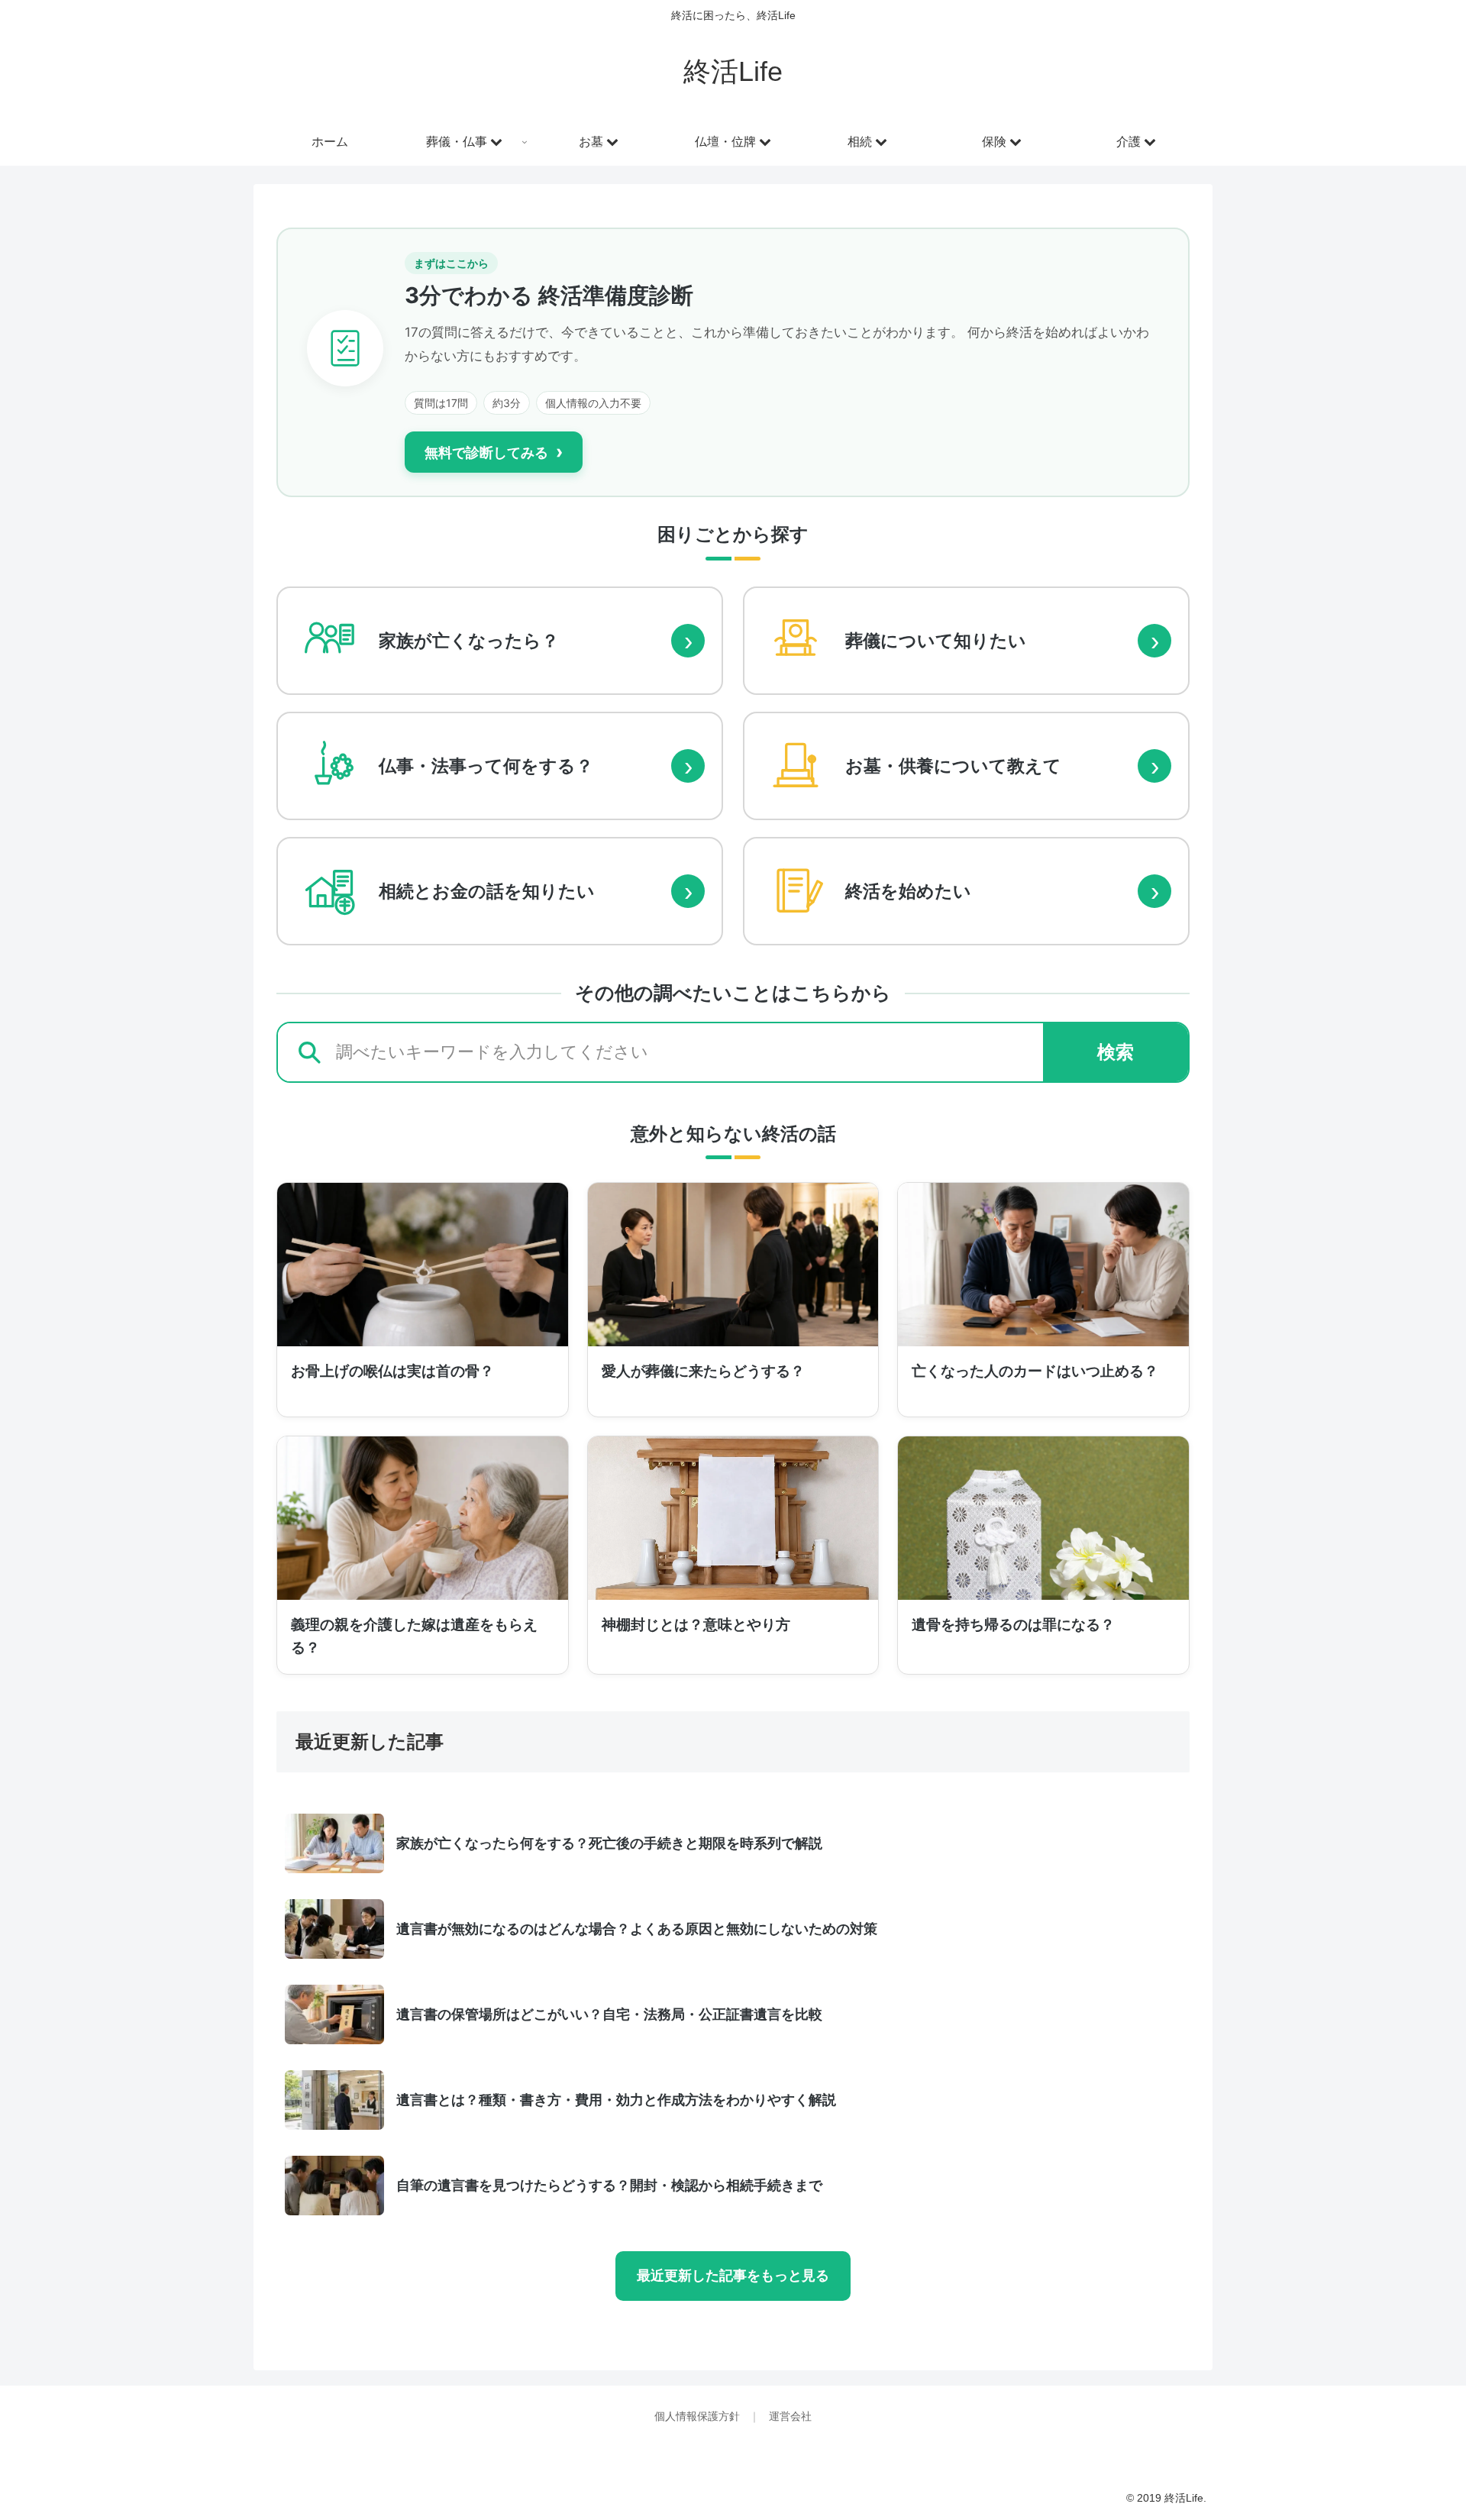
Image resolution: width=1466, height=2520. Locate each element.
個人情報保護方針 (699, 2416)
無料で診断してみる (494, 452)
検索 (1116, 1052)
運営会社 (790, 2416)
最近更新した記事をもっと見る (733, 2276)
